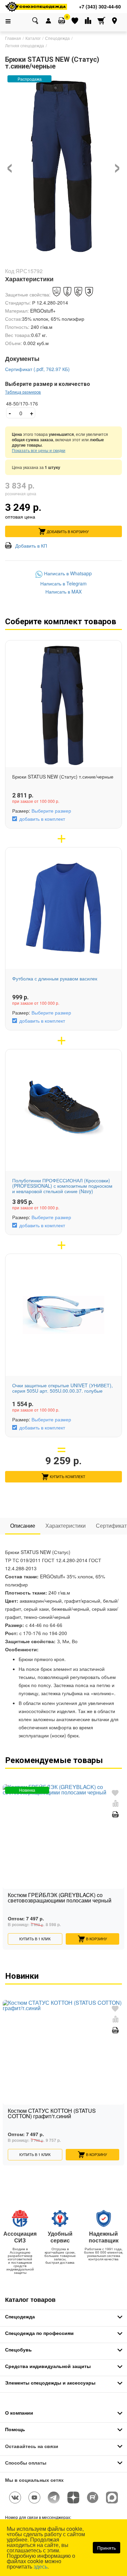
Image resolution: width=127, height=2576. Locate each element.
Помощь (15, 2429)
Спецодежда (20, 2316)
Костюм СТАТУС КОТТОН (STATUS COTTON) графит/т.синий (52, 2114)
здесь (40, 2566)
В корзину (97, 1939)
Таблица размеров (23, 392)
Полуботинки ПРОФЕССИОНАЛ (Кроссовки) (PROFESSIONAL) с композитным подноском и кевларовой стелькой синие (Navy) (62, 1186)
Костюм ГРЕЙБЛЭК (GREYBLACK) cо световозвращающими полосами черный (60, 1898)
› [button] (117, 164)
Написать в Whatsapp (68, 574)
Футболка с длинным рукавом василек (55, 978)
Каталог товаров (30, 2299)
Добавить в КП (31, 545)
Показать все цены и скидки (39, 450)
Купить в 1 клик (35, 1939)
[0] (62, 21)
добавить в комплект (42, 819)
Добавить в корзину (68, 531)
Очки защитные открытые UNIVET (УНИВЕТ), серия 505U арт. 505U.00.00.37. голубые (62, 1388)
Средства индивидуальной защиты (48, 2366)
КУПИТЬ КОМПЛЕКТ (68, 1476)
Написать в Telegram (63, 583)
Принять (107, 2548)
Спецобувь (18, 2349)
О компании (19, 2413)
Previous (8, 1855)
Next (119, 1855)
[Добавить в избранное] (115, 1793)
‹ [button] (10, 164)
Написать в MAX (63, 592)
